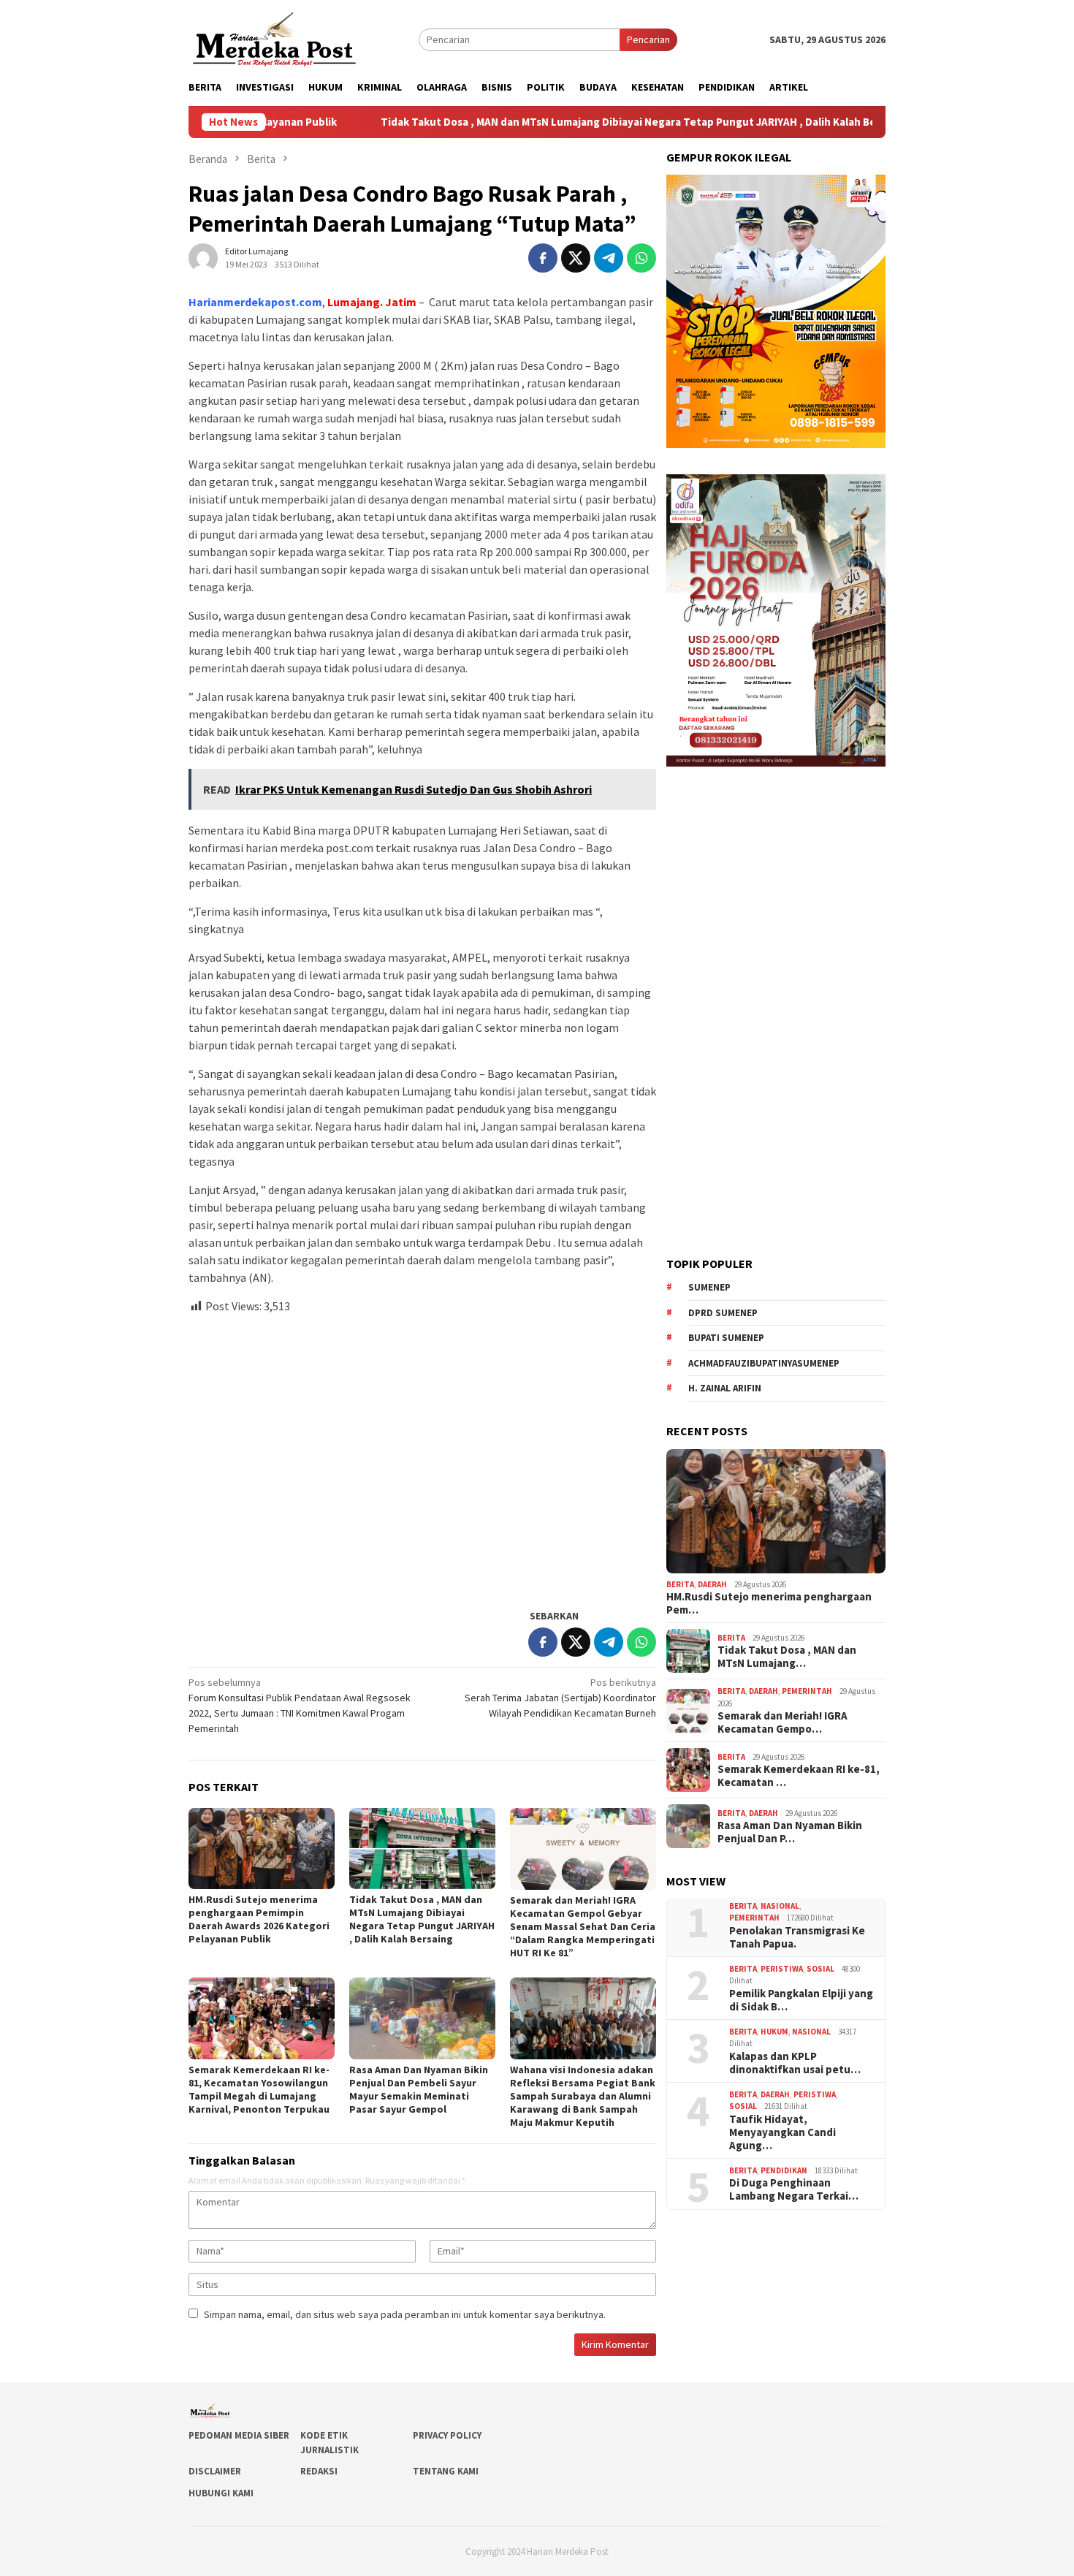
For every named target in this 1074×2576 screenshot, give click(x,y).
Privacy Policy (447, 2435)
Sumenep (709, 1287)
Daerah (712, 1584)
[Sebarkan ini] (543, 258)
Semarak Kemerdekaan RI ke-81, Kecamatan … (799, 1776)
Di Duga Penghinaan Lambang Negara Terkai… (794, 2189)
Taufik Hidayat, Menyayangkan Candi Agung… (782, 2132)
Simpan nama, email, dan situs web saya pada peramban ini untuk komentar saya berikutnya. (405, 2314)
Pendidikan (784, 2170)
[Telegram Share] (609, 258)
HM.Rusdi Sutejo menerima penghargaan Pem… (769, 1603)
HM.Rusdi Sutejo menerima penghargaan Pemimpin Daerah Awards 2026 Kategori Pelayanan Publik (259, 1919)
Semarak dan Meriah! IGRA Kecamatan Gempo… (782, 1722)
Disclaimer (215, 2471)
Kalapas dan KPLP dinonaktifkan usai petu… (795, 2063)
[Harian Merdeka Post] (274, 38)
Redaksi (319, 2471)
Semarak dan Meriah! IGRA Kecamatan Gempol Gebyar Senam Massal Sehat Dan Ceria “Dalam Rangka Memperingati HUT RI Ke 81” (583, 1926)
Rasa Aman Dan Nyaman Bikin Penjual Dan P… (790, 1832)
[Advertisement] (422, 1455)
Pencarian (648, 39)
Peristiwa (782, 1969)
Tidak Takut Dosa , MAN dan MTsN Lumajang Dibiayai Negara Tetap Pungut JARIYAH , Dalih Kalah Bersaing (529, 122)
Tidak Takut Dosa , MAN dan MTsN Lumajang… (787, 1657)
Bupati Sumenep (726, 1338)
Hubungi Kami (221, 2493)
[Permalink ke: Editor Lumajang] (203, 257)
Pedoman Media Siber (239, 2435)
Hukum (774, 2032)
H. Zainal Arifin (725, 1388)
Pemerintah (807, 1691)
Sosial (820, 1969)
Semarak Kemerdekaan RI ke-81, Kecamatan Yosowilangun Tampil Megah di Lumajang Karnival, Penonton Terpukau (259, 2089)
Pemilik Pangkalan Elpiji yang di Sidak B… (801, 2000)
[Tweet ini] (576, 258)
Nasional (780, 1906)
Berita (680, 1584)
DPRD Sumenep (723, 1313)
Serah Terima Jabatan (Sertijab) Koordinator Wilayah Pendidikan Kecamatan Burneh (560, 1698)
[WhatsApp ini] (641, 258)
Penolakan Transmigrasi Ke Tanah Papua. (797, 1937)
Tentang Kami (446, 2471)
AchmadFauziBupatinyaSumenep (764, 1363)
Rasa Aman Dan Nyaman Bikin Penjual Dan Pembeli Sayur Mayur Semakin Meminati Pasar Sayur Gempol (419, 2089)
